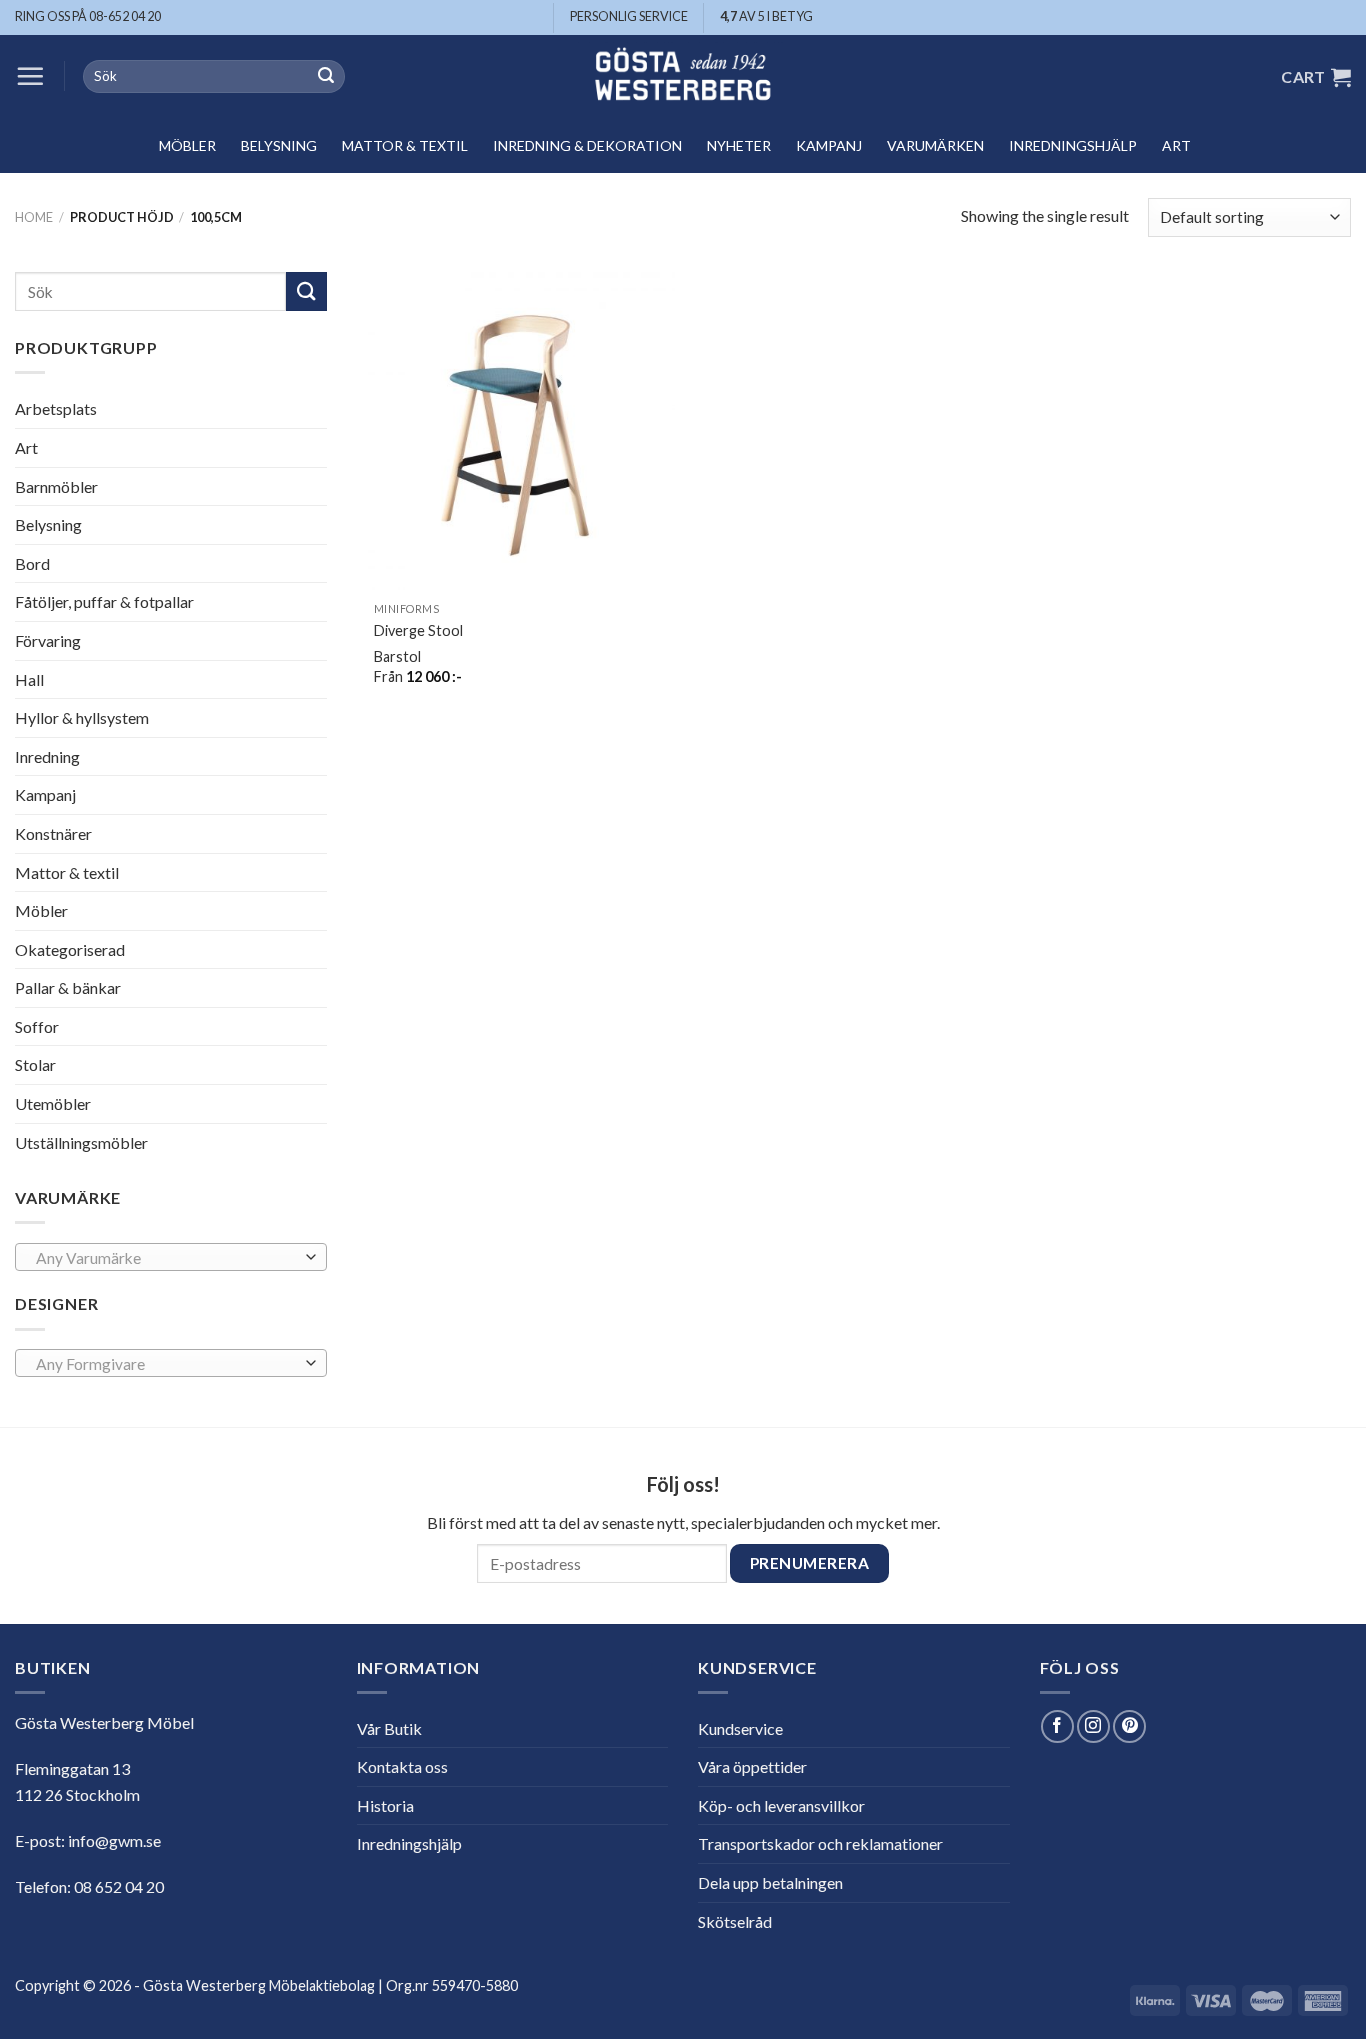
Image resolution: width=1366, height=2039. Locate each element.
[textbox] (166, 1258)
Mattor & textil (405, 145)
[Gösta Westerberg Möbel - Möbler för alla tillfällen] (683, 76)
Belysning (279, 145)
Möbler (187, 145)
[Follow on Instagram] (1093, 1726)
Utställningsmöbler (81, 1142)
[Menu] (30, 76)
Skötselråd (735, 1921)
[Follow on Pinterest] (1129, 1726)
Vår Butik (389, 1728)
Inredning (47, 756)
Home (34, 217)
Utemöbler (53, 1103)
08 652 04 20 (119, 1886)
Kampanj (829, 145)
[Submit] (326, 77)
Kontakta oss (402, 1766)
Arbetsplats (56, 408)
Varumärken (935, 145)
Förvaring (48, 640)
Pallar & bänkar (68, 987)
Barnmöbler (56, 485)
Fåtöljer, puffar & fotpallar (104, 601)
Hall (29, 678)
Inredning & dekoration (587, 145)
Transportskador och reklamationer (820, 1843)
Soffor (37, 1026)
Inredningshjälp (1073, 145)
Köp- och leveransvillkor (781, 1805)
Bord (32, 563)
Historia (385, 1805)
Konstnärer (53, 833)
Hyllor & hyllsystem (82, 717)
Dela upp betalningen (770, 1882)
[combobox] (171, 1257)
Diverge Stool (418, 630)
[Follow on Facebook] (1057, 1726)
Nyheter (739, 145)
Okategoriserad (70, 949)
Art (1176, 145)
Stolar (35, 1064)
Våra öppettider (752, 1766)
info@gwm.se (114, 1840)
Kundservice (740, 1728)
